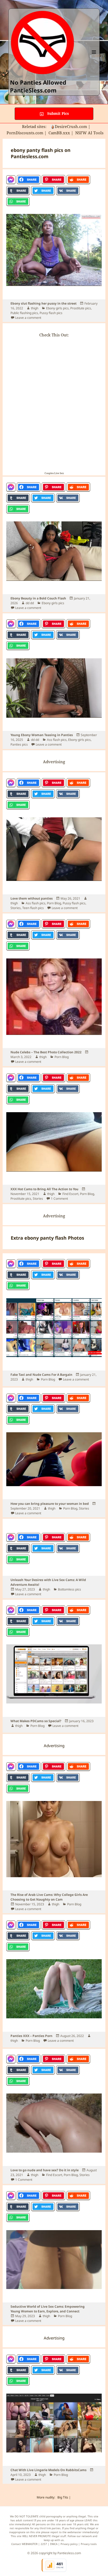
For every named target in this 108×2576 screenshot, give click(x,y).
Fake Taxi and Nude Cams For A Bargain (41, 1375)
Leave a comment (28, 318)
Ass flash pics (57, 740)
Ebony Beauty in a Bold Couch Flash (38, 598)
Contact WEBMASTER (24, 2544)
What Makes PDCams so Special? (36, 1721)
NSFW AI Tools (90, 133)
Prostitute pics (81, 308)
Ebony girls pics (57, 308)
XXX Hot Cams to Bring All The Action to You (44, 1189)
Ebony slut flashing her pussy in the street (44, 303)
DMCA (54, 2544)
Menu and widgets (94, 57)
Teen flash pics (33, 908)
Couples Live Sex (54, 473)
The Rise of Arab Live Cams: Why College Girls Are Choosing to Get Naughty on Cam (49, 1897)
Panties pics (19, 744)
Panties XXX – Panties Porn (31, 2036)
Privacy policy (69, 2544)
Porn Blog (54, 903)
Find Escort (70, 1194)
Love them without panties (32, 898)
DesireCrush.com (71, 126)
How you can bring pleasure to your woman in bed (50, 1504)
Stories (16, 908)
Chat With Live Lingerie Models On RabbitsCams (48, 2470)
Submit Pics (58, 113)
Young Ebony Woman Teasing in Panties (42, 735)
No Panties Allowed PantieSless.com (38, 86)
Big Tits (63, 2497)
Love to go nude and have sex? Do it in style (45, 2170)
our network (84, 2536)
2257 (44, 2544)
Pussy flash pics (51, 313)
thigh (35, 308)
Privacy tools (89, 2544)
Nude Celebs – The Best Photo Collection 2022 (46, 1052)
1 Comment (59, 1199)
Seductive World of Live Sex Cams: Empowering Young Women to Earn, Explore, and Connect (48, 2309)
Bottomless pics (69, 1589)
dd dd (30, 603)
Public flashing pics (24, 313)
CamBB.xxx (59, 133)
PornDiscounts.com (25, 133)
